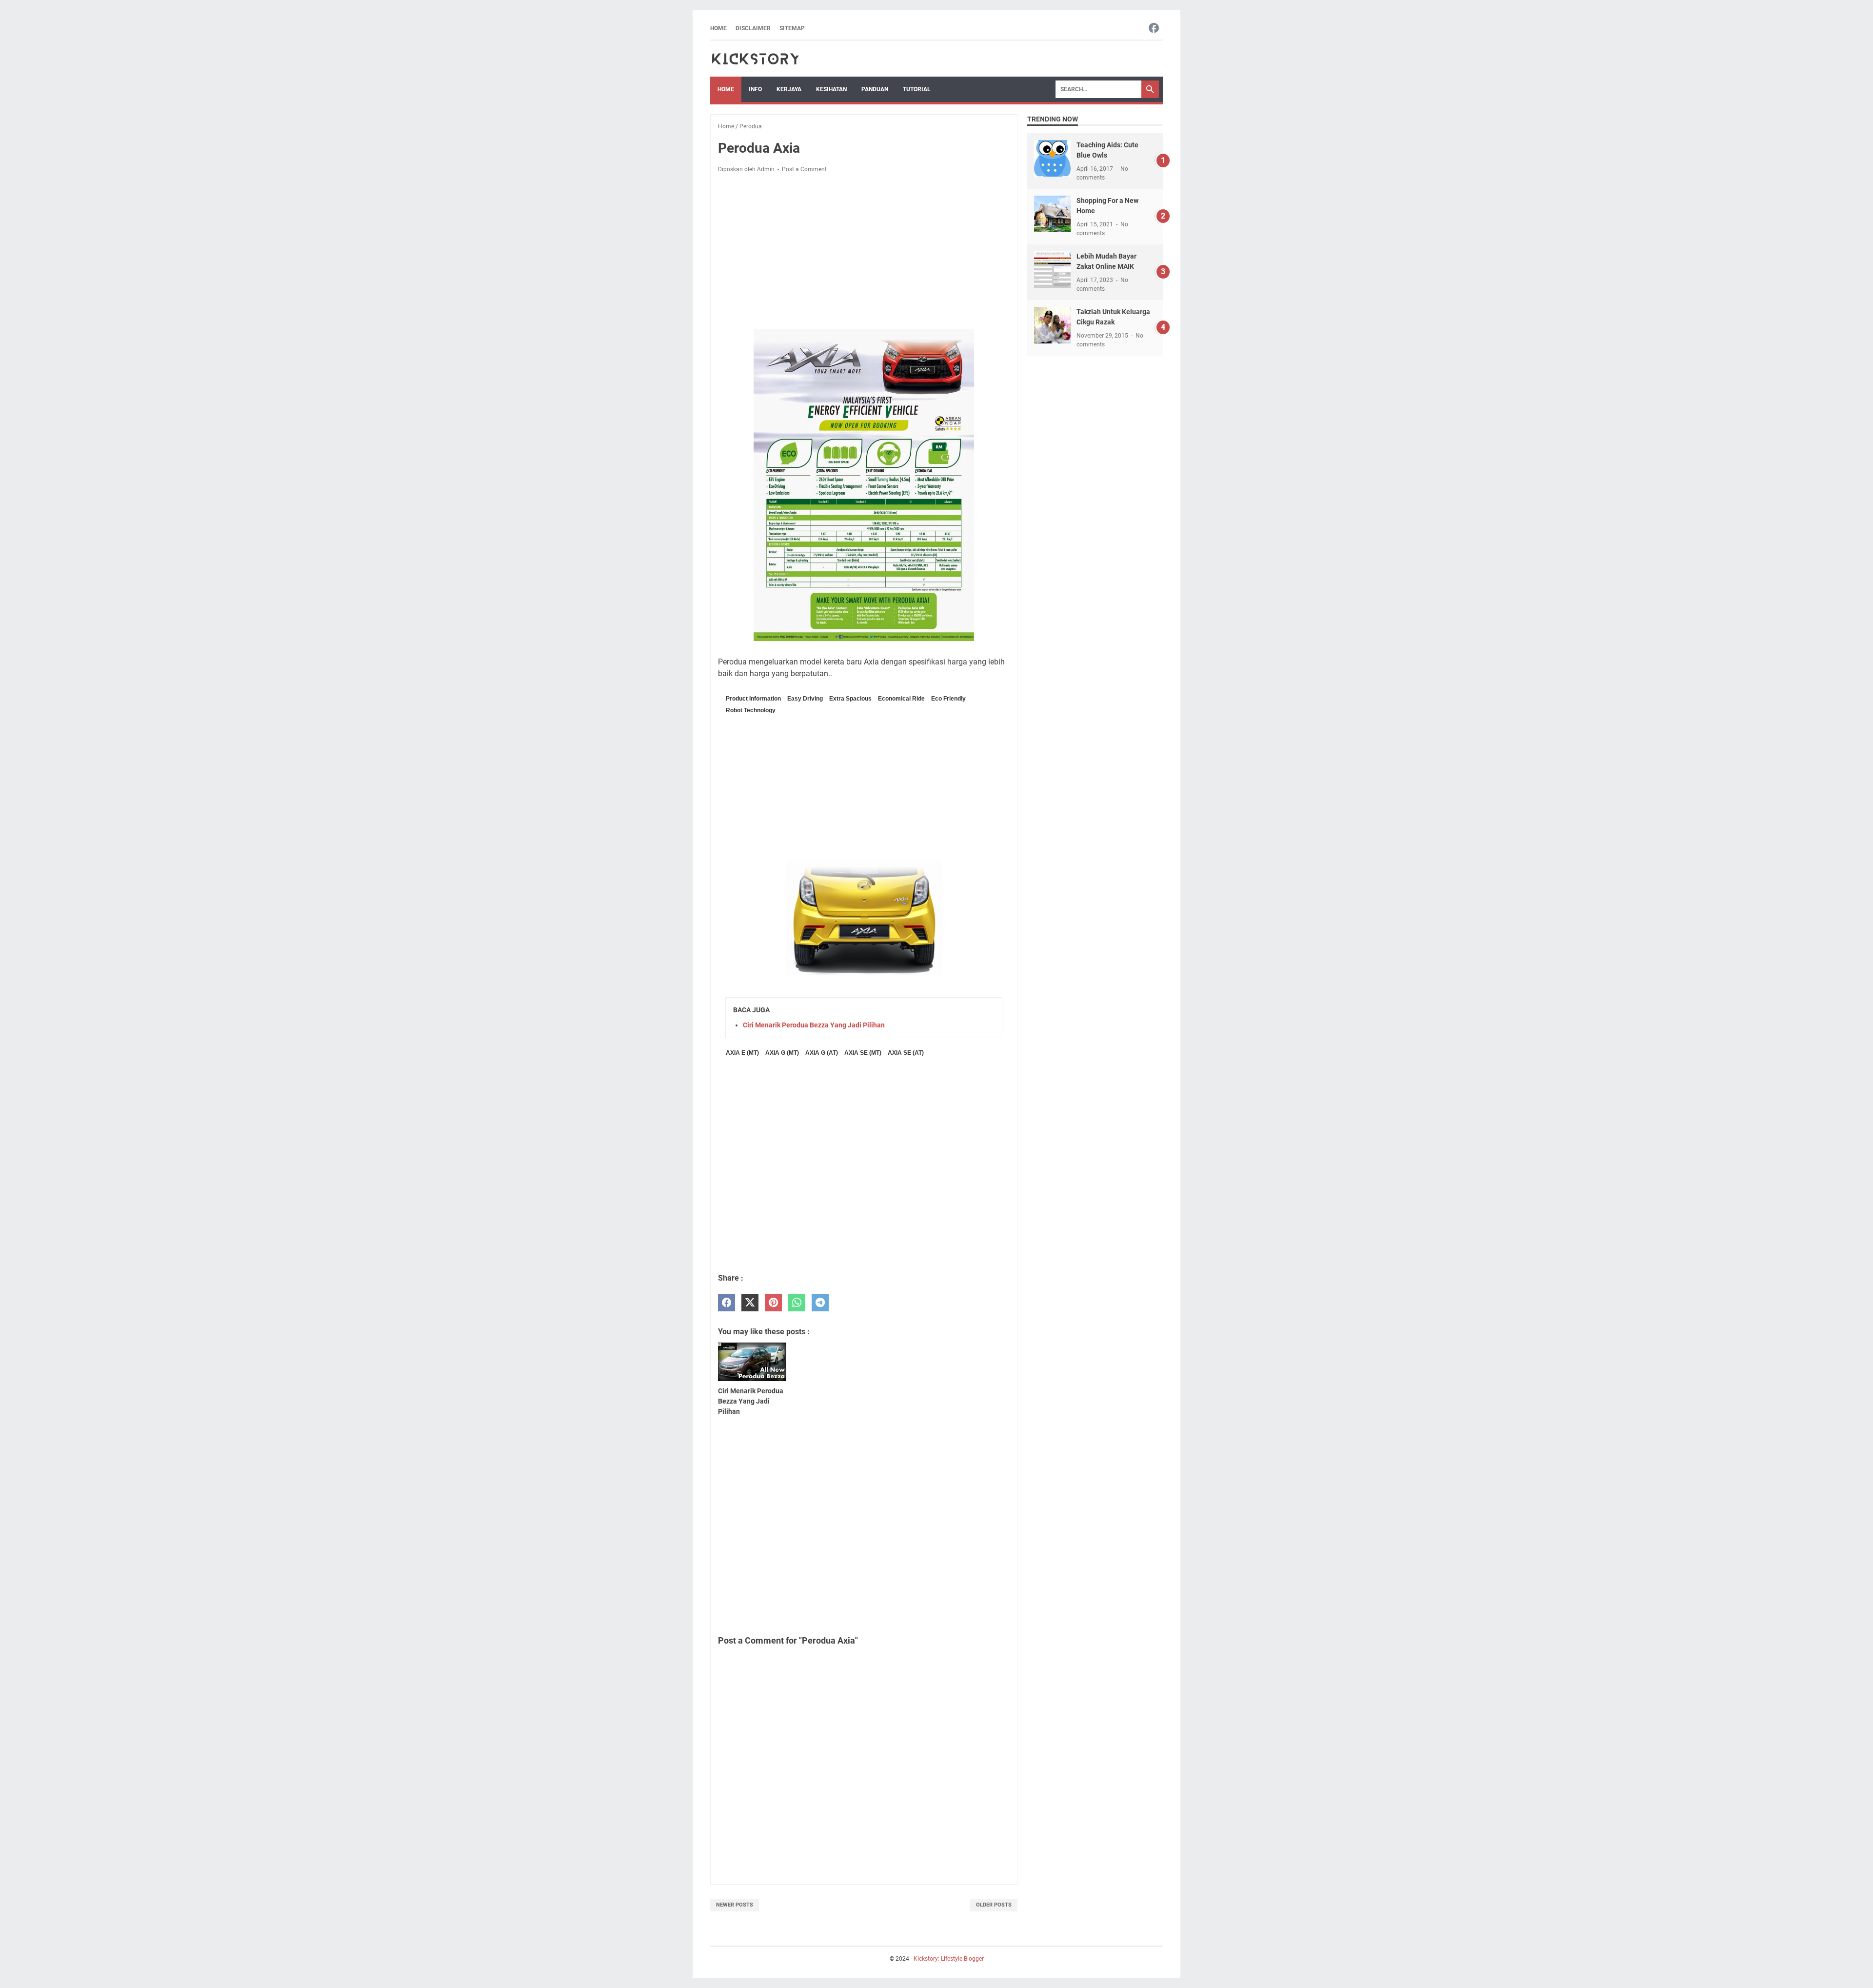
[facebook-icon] (1154, 29)
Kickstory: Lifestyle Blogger (949, 1959)
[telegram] (820, 1303)
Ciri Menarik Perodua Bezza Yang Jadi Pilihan (814, 1025)
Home (718, 28)
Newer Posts (735, 1905)
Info (755, 89)
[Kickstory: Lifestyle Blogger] (755, 59)
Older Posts (994, 1905)
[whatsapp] (797, 1303)
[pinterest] (773, 1303)
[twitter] (750, 1303)
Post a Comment (804, 169)
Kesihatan (831, 89)
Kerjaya (789, 89)
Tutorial (917, 89)
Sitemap (792, 28)
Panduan (875, 89)
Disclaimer (753, 28)
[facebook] (727, 1303)
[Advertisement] (864, 253)
